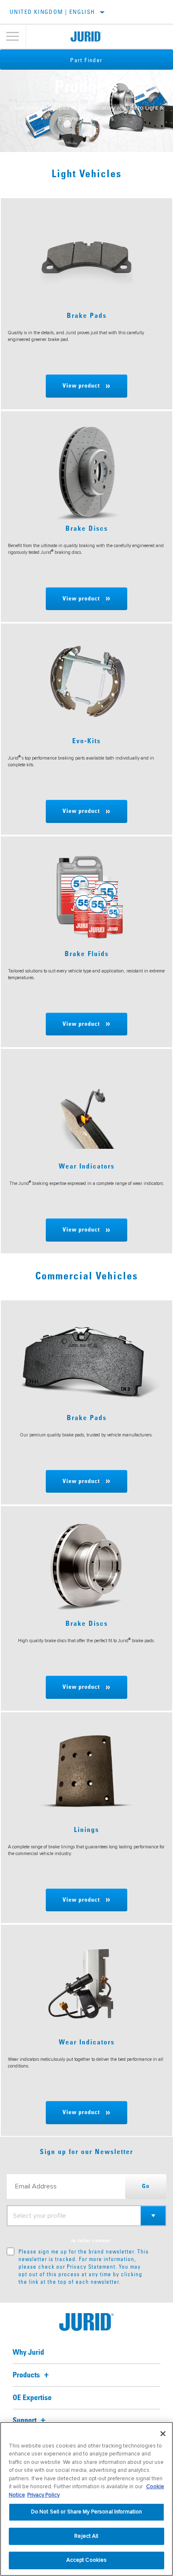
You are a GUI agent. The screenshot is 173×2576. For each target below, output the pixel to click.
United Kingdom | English (52, 12)
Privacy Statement (91, 2267)
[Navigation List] (13, 37)
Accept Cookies (87, 2560)
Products (27, 2375)
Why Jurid (28, 2353)
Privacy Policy (43, 2495)
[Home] (86, 37)
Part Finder (86, 60)
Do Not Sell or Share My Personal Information (87, 2512)
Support (25, 2421)
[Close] (163, 2434)
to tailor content (91, 2241)
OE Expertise (32, 2398)
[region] (86, 2499)
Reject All (86, 2536)
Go (146, 2186)
